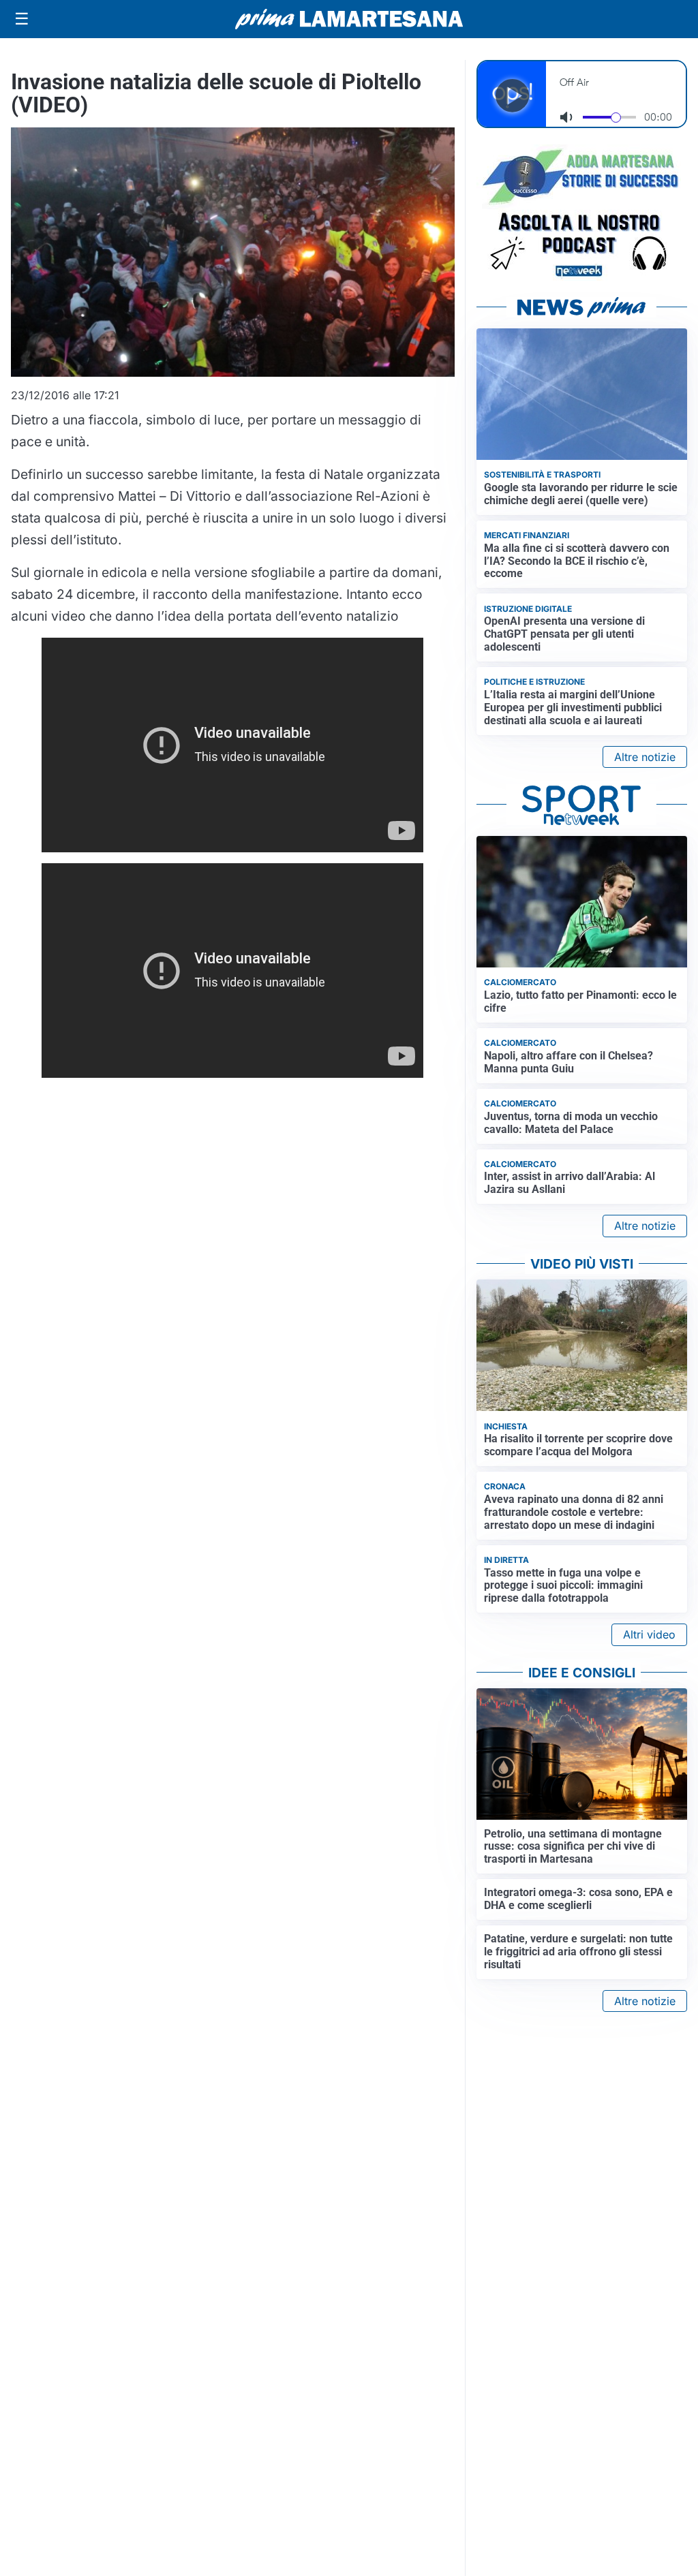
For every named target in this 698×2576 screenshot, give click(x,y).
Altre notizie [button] (645, 757)
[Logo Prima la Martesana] (349, 19)
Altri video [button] (649, 1634)
